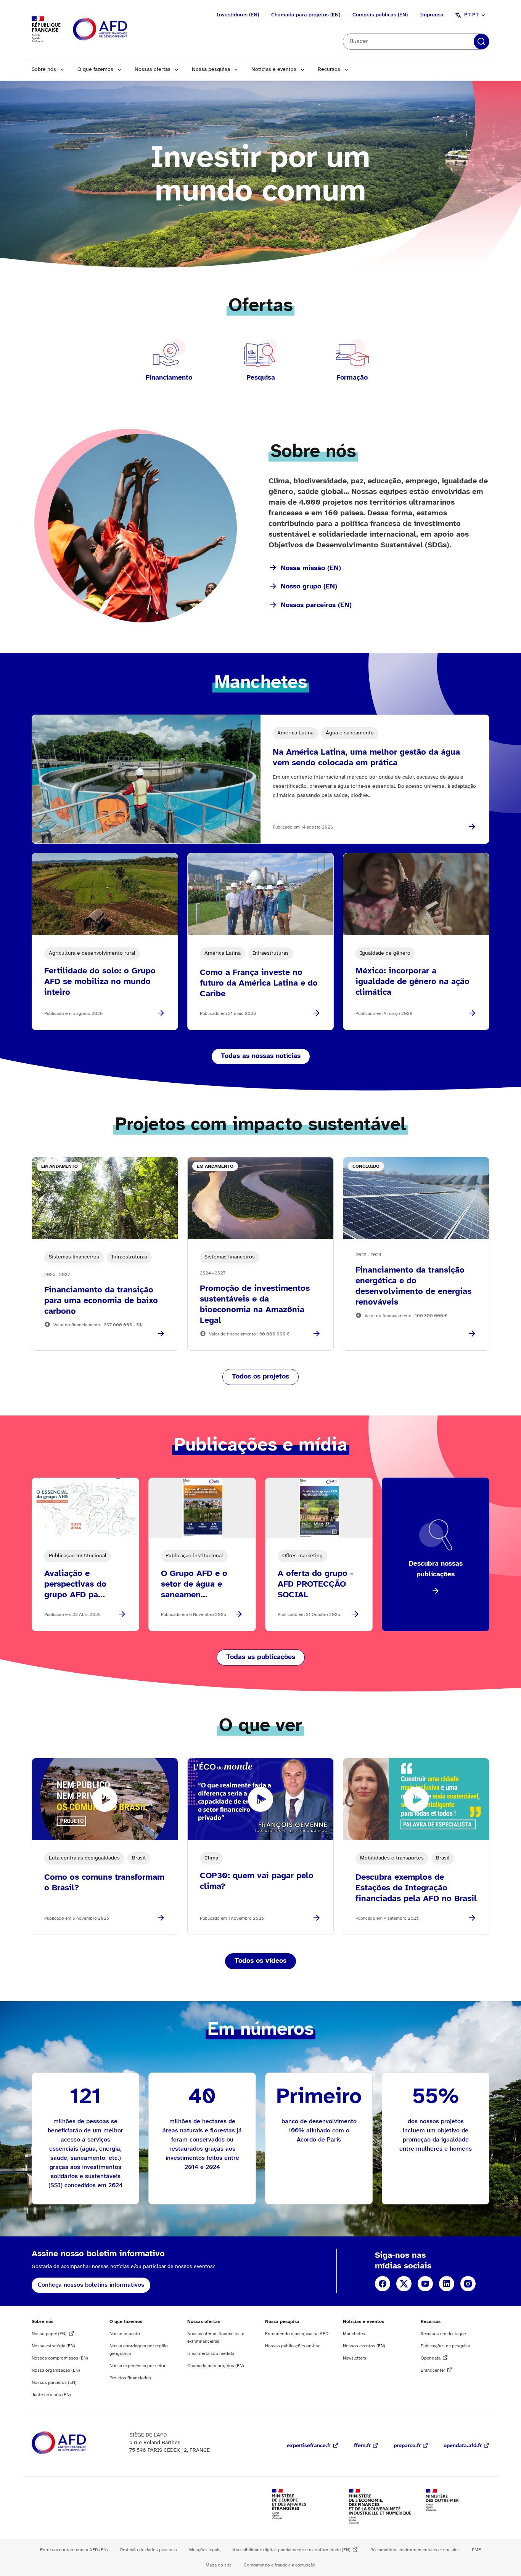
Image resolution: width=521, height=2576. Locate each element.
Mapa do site (219, 2565)
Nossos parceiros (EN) (316, 605)
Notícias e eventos (274, 70)
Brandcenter (433, 2370)
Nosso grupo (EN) (309, 587)
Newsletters (355, 2358)
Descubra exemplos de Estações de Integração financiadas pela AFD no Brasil (416, 1888)
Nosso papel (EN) (49, 2334)
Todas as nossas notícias (261, 1056)
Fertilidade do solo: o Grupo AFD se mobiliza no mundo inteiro (100, 982)
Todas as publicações (261, 1657)
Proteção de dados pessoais (149, 2550)
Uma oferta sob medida (211, 2354)
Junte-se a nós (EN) (51, 2395)
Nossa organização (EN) (56, 2370)
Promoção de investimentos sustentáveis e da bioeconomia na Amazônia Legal (255, 1305)
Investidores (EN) (238, 15)
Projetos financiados (130, 2378)
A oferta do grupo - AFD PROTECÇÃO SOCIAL (315, 1584)
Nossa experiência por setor (137, 2366)
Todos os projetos (260, 1377)
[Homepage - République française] (117, 30)
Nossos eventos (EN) (364, 2346)
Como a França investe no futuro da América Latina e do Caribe (259, 983)
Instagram (468, 2284)
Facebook (383, 2284)
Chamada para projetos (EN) (306, 15)
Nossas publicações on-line (293, 2346)
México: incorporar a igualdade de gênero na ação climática (412, 982)
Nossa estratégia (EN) (53, 2346)
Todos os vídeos (260, 1961)
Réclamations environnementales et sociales (415, 2550)
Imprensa (432, 15)
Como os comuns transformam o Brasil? (104, 1883)
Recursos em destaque (443, 2334)
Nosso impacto (125, 2334)
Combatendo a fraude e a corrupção (280, 2565)
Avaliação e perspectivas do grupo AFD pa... (75, 1584)
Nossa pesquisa (211, 70)
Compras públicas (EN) (380, 15)
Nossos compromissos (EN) (60, 2358)
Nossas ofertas (153, 70)
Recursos (329, 70)
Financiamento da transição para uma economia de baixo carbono (101, 1301)
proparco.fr (407, 2446)
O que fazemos (95, 70)
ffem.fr (362, 2446)
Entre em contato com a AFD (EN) (74, 2550)
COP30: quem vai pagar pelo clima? (257, 1881)
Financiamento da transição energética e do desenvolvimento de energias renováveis (413, 1286)
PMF (476, 2550)
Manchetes (354, 2334)
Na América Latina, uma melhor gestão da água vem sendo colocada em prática (366, 758)
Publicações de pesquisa (445, 2346)
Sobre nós (44, 70)
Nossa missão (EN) (311, 568)
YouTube (425, 2284)
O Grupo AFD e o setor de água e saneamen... (194, 1584)
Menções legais (205, 2550)
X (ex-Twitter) (404, 2284)
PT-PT (471, 15)
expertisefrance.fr (309, 2446)
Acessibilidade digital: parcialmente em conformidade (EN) (292, 2550)
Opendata (431, 2358)
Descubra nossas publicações (436, 1569)
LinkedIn (447, 2284)
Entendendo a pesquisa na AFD (297, 2334)
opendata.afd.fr (463, 2446)
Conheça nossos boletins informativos (91, 2285)
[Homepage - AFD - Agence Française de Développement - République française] (76, 2443)
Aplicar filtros (481, 42)
